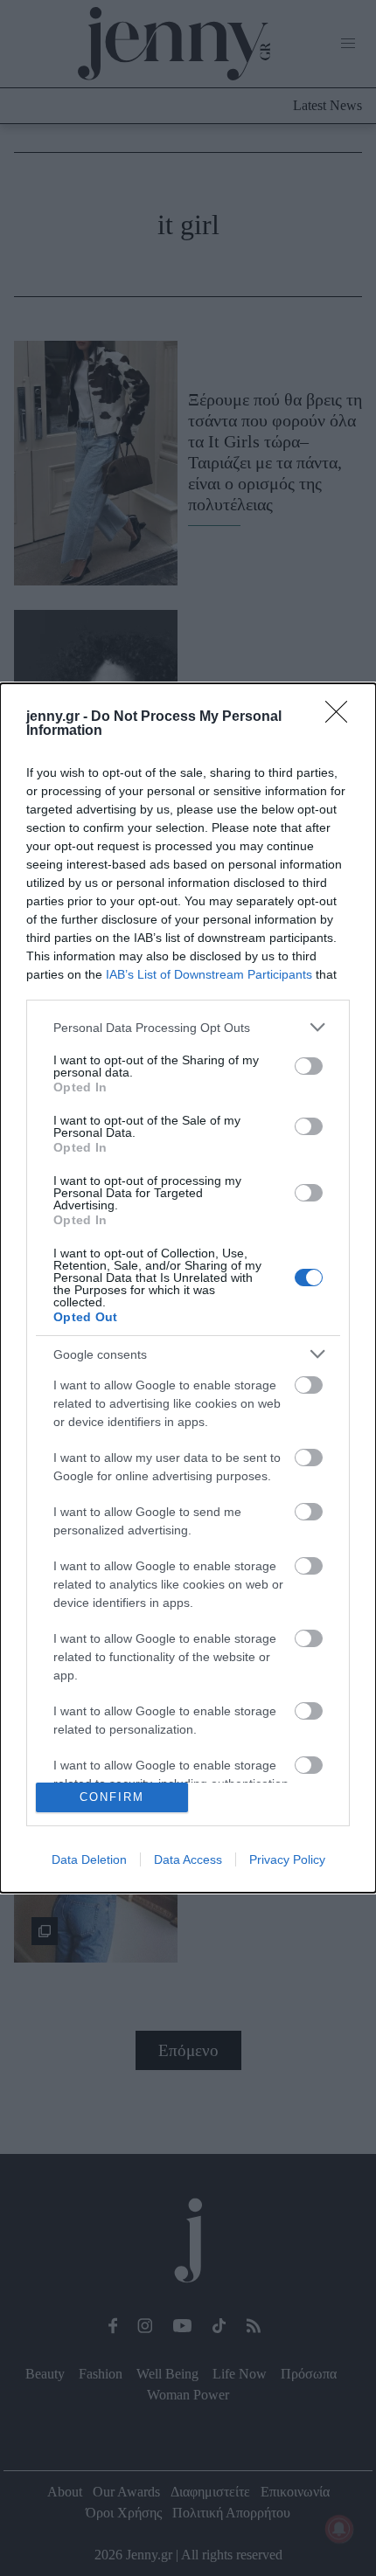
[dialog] (188, 1288)
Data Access (188, 1859)
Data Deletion (89, 1859)
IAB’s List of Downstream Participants (209, 974)
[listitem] (188, 1027)
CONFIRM (112, 1797)
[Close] (342, 717)
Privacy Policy (287, 1859)
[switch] (309, 1066)
